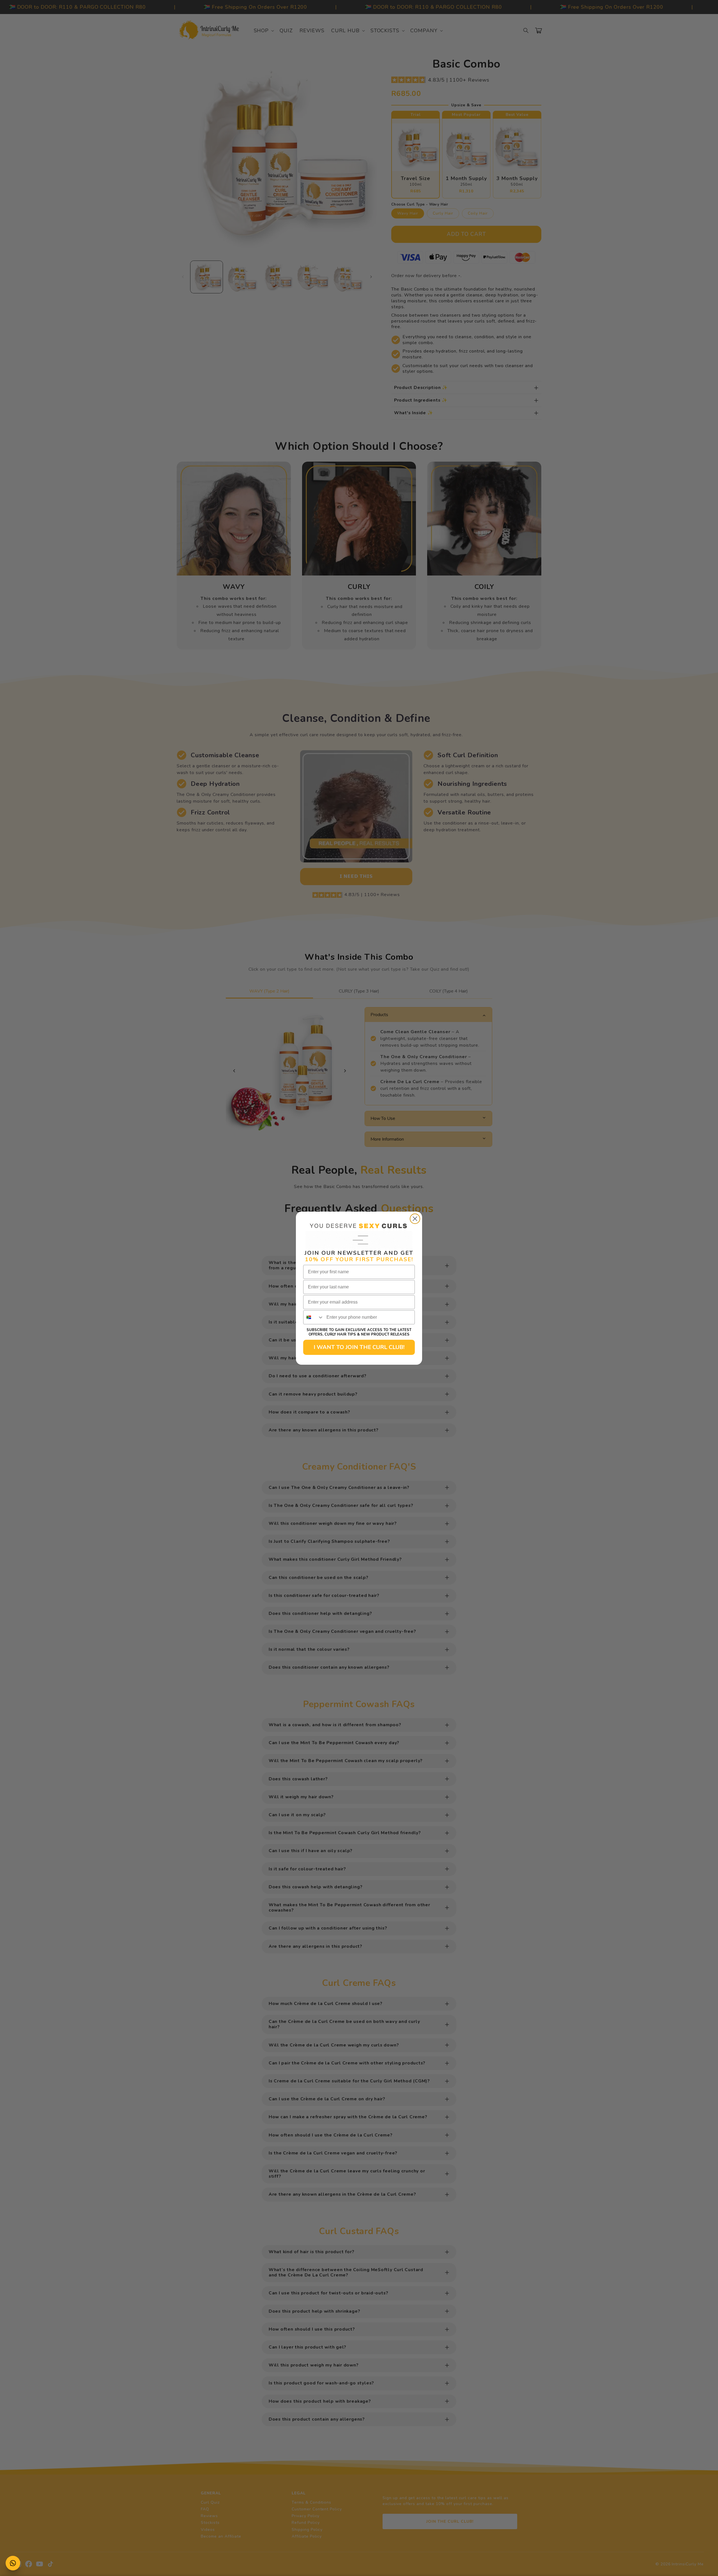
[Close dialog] (415, 1219)
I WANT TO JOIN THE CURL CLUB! (359, 1347)
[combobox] (314, 1317)
